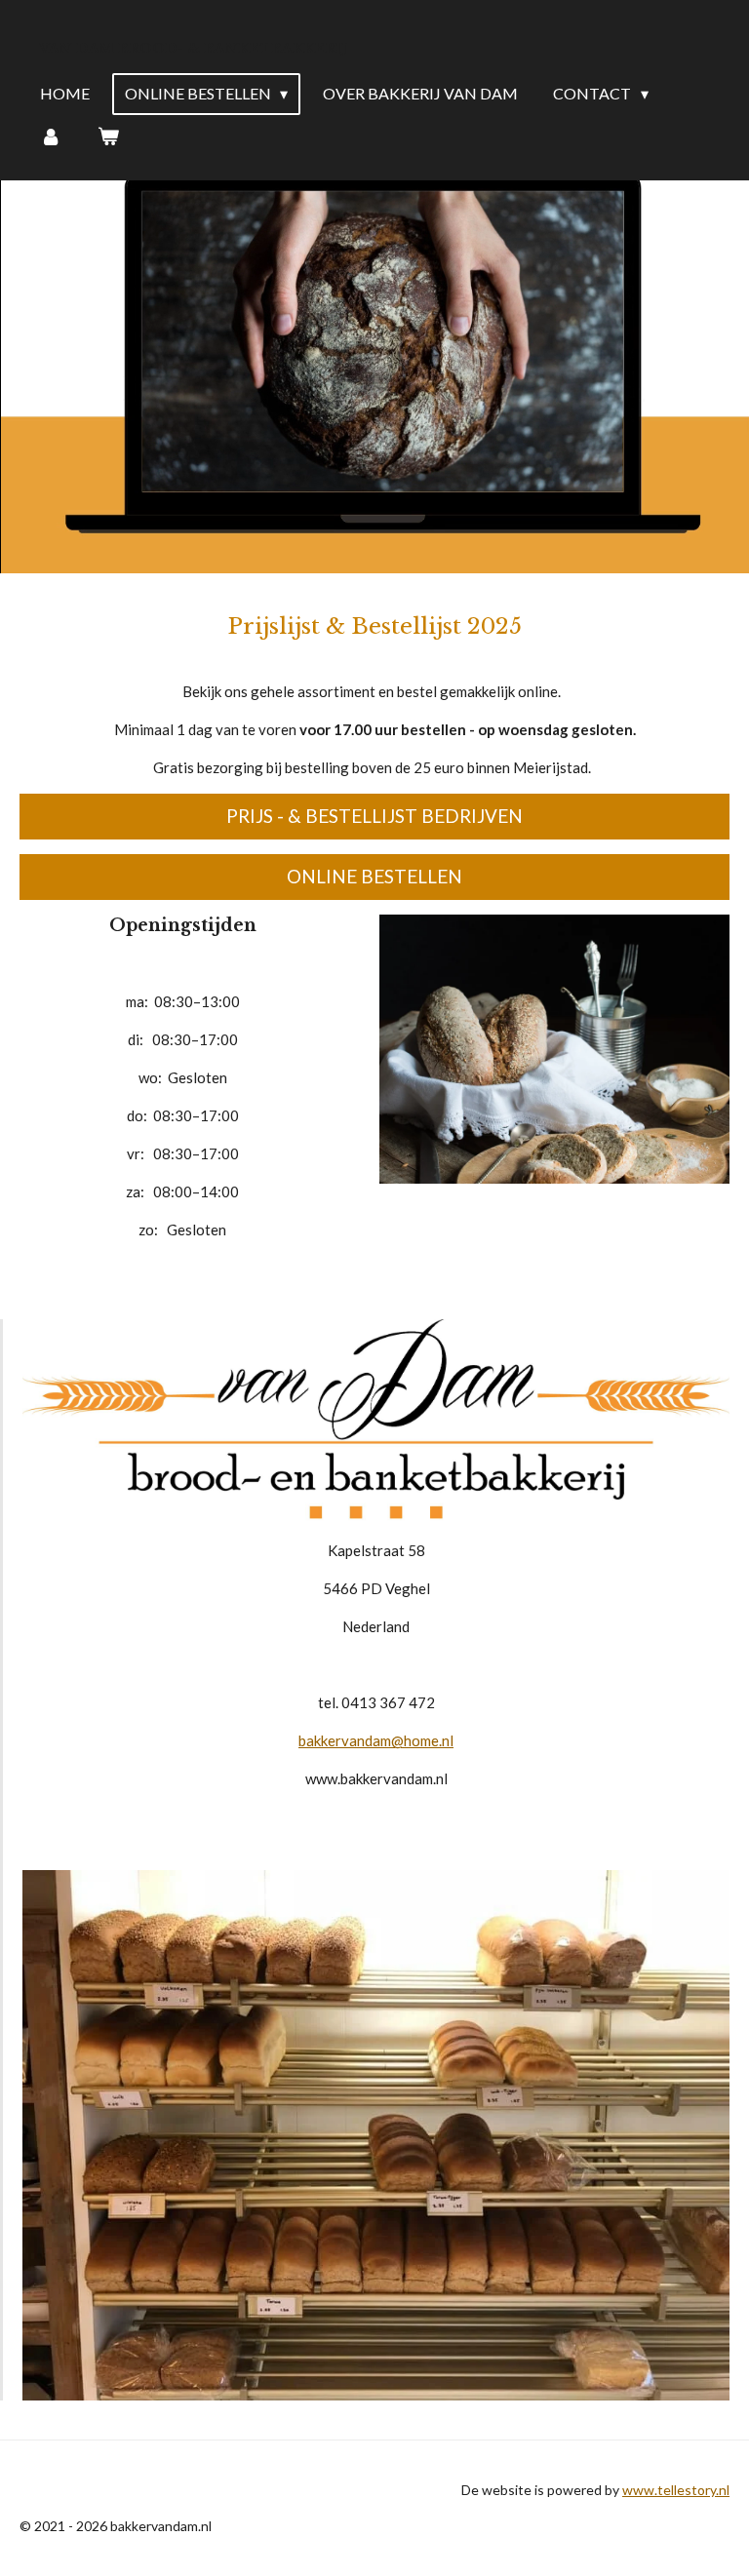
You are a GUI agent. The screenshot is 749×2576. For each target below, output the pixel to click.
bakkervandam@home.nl (376, 1740)
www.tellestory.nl (676, 2490)
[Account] (51, 136)
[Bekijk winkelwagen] (107, 136)
